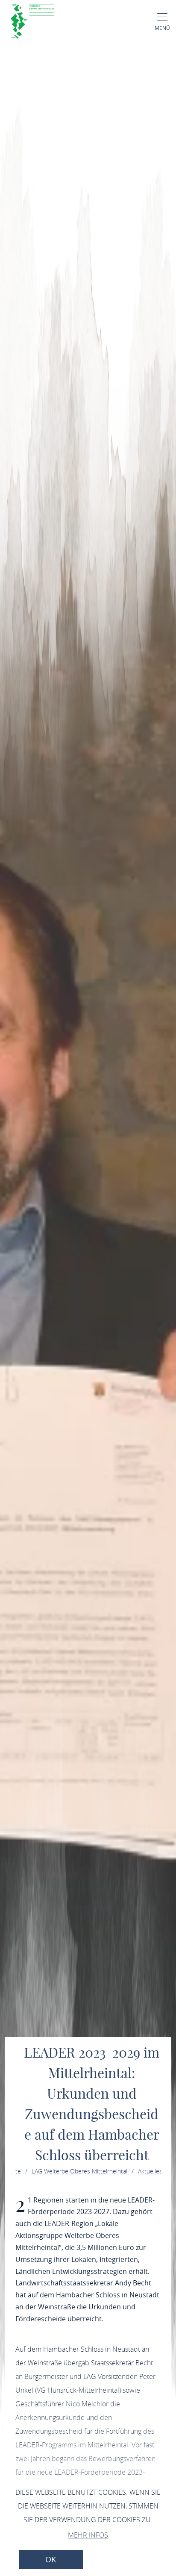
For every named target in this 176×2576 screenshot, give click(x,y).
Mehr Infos (88, 2535)
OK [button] (51, 2560)
